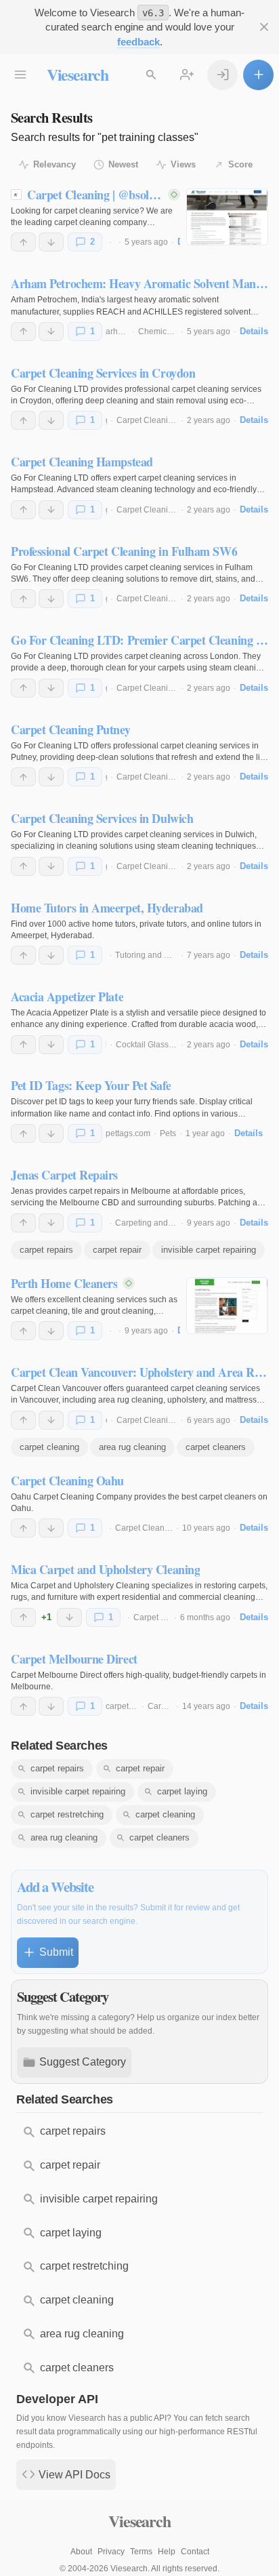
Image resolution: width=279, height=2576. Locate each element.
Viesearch (78, 74)
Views (183, 164)
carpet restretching (67, 1814)
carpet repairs (46, 1250)
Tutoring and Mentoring (158, 955)
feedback (138, 42)
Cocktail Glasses (147, 1045)
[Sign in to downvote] (51, 242)
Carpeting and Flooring (158, 1223)
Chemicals (158, 331)
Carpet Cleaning (147, 420)
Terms (141, 2552)
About (81, 2552)
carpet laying (182, 1791)
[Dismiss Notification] (264, 27)
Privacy (111, 2552)
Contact (195, 2552)
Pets (168, 1133)
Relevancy (55, 164)
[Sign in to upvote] (23, 242)
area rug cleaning (132, 1447)
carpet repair (117, 1250)
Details (254, 331)
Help (167, 2552)
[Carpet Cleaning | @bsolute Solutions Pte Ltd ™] (227, 217)
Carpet (160, 1706)
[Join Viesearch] (187, 75)
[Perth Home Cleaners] (227, 1306)
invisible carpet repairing (209, 1250)
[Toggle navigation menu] (21, 75)
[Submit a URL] (258, 75)
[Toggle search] (151, 75)
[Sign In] (222, 75)
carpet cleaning (49, 1447)
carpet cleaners (216, 1447)
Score (240, 164)
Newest (123, 164)
